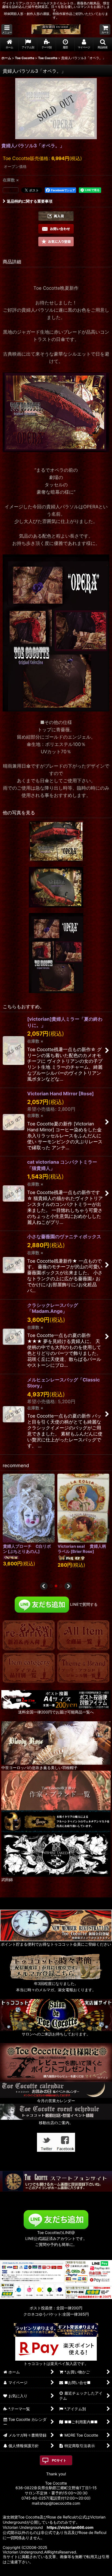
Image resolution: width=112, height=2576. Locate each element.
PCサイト (59, 2460)
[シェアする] (11, 190)
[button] (7, 29)
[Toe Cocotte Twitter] (46, 2142)
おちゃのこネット (48, 2572)
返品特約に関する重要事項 (30, 201)
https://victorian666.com (70, 2527)
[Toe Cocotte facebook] (66, 2142)
